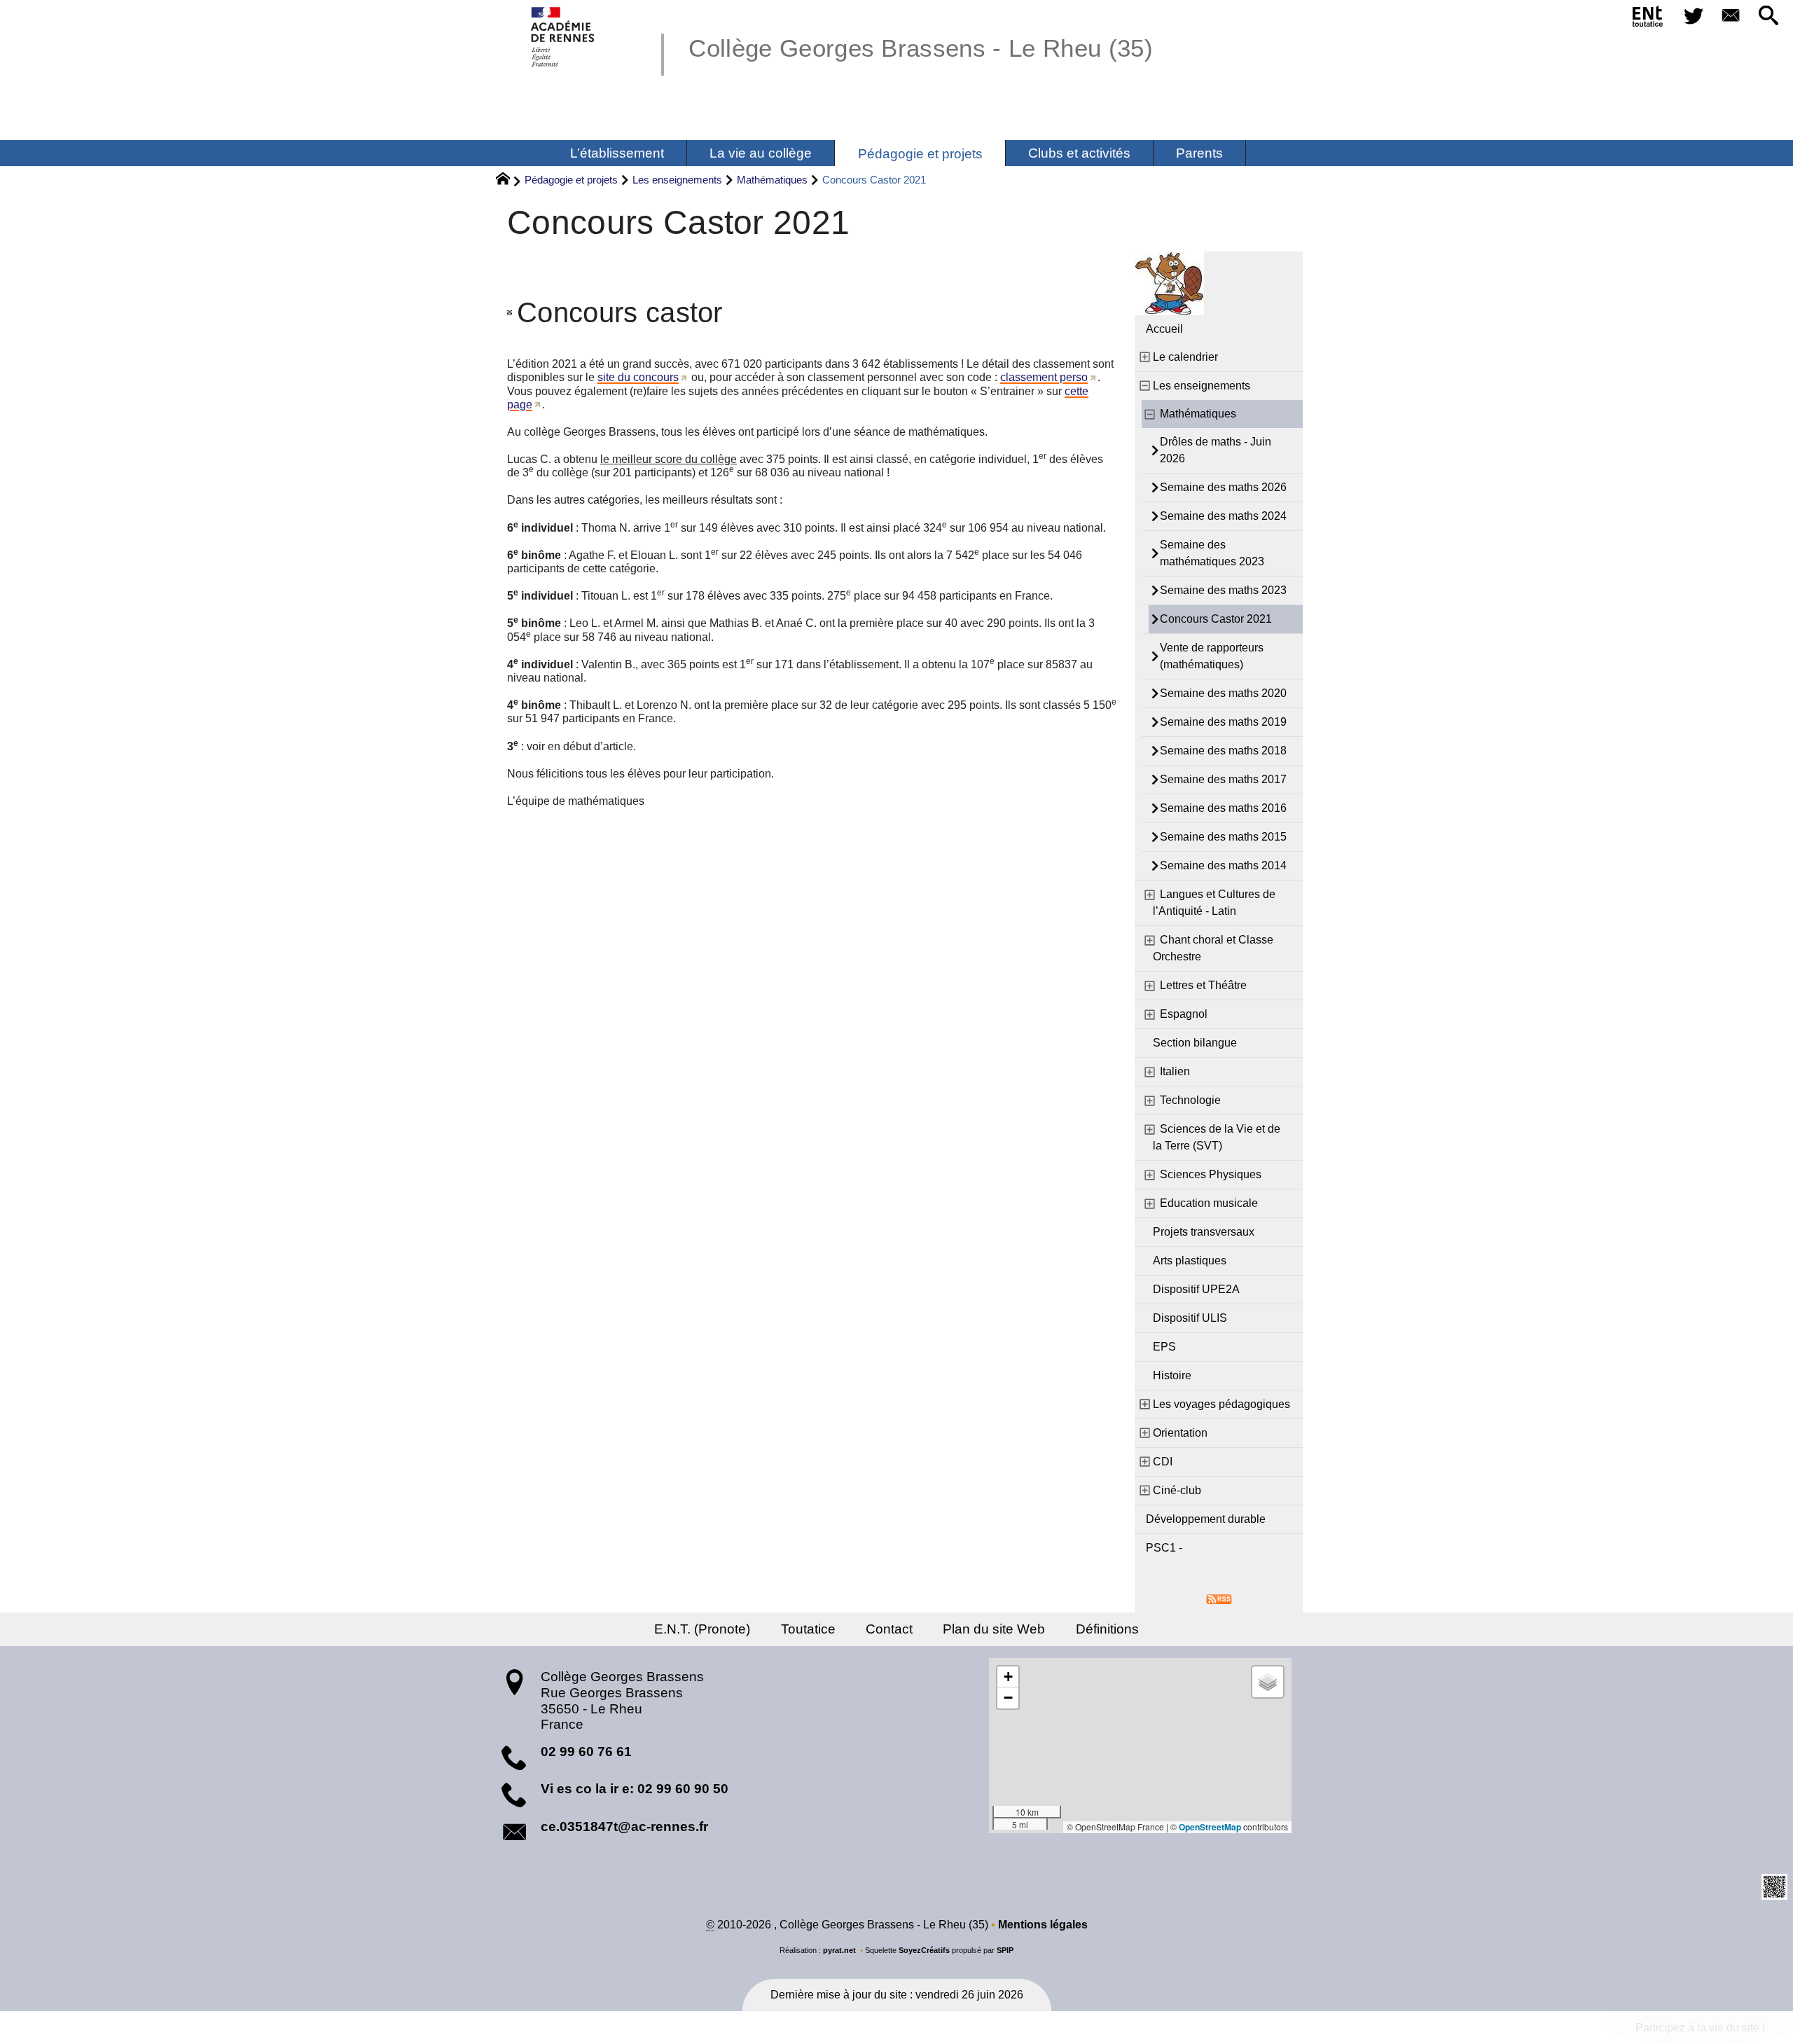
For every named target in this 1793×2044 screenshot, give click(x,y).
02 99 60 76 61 (586, 1752)
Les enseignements (677, 180)
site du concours (638, 377)
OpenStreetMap (1210, 1827)
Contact (889, 1629)
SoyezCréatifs (924, 1950)
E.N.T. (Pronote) (702, 1629)
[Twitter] (1694, 16)
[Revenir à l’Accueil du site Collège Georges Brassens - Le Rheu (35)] (563, 37)
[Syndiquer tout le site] (1219, 1598)
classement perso (1044, 377)
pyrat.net (839, 1950)
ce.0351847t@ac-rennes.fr (624, 1827)
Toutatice (808, 1629)
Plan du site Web (994, 1629)
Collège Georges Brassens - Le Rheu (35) (920, 48)
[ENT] (1648, 19)
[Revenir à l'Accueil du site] (509, 181)
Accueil (1164, 329)
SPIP (1005, 1950)
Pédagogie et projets (571, 180)
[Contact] (1731, 16)
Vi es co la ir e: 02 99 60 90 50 (635, 1789)
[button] (1768, 16)
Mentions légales (1043, 1925)
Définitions (1107, 1629)
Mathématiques (772, 180)
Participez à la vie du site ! (1700, 2028)
